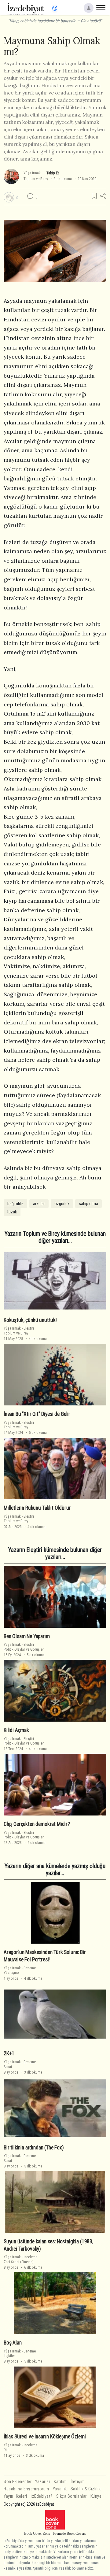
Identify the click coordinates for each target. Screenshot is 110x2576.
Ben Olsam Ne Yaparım (27, 1636)
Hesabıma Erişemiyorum (26, 2489)
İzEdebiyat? (42, 2496)
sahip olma (88, 1204)
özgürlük (62, 1204)
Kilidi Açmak (16, 1730)
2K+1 (9, 2053)
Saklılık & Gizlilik (86, 2489)
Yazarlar (43, 2482)
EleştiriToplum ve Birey (19, 1331)
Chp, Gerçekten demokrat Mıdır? (37, 1824)
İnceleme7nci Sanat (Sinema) (20, 2259)
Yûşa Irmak (32, 173)
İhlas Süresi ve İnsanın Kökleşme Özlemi (45, 2437)
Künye (96, 2496)
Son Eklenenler (18, 2482)
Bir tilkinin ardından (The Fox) (34, 2148)
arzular (39, 1204)
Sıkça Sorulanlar (71, 2496)
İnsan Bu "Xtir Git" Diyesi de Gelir (37, 1414)
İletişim (78, 2482)
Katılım (60, 2482)
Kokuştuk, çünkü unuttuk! (30, 1320)
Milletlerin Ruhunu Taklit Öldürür (37, 1508)
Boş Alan (13, 2343)
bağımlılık (15, 1204)
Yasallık (60, 2489)
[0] (9, 197)
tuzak (12, 1212)
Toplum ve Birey (36, 179)
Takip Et (53, 173)
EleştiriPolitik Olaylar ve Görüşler (24, 1647)
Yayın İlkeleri (15, 2496)
